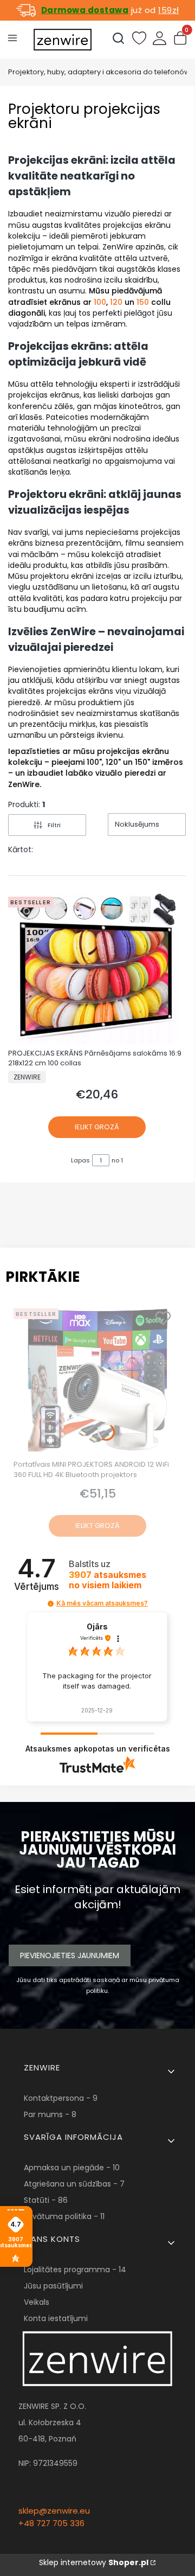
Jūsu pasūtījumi (53, 2286)
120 (116, 302)
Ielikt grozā (97, 1127)
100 (100, 302)
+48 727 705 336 (51, 2523)
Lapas (80, 1160)
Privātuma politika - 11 (64, 2216)
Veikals (37, 2302)
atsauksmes (108, 1580)
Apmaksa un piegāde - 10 (72, 2168)
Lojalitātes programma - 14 (75, 2270)
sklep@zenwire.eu (54, 2511)
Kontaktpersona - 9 (61, 2098)
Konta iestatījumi (56, 2318)
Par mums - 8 (50, 2114)
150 (143, 302)
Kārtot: (21, 849)
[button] (51, 1604)
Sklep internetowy (94, 2562)
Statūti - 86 (46, 2200)
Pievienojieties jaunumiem (70, 1955)
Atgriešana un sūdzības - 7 (74, 2184)
